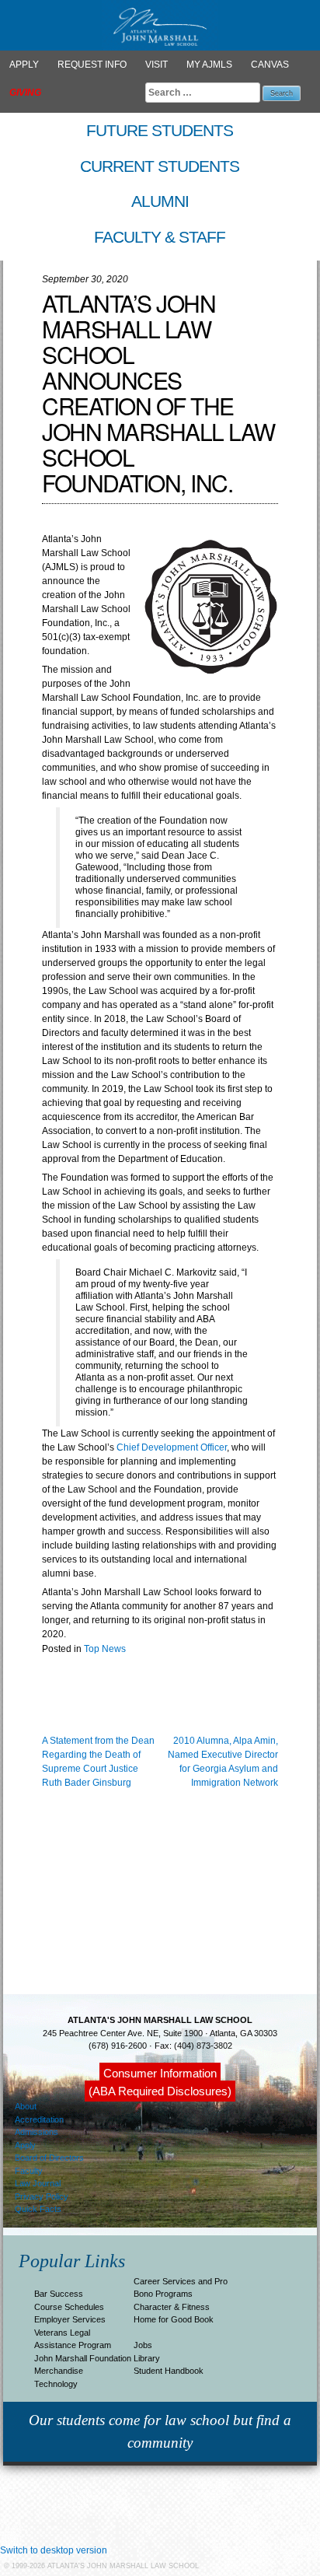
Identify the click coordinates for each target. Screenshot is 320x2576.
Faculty (29, 2171)
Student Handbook (169, 2371)
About (26, 2106)
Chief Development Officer (172, 1447)
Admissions (37, 2132)
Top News (105, 1649)
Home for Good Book (174, 2319)
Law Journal (38, 2183)
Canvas (270, 65)
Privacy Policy (42, 2196)
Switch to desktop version (54, 2550)
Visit (157, 65)
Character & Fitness (172, 2307)
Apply (24, 65)
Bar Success (59, 2294)
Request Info (92, 65)
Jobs (143, 2345)
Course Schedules (69, 2307)
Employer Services (70, 2319)
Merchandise (59, 2371)
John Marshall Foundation (83, 2358)
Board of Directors (49, 2158)
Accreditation (39, 2119)
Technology (56, 2384)
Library (147, 2358)
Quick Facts (38, 2209)
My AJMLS (209, 65)
